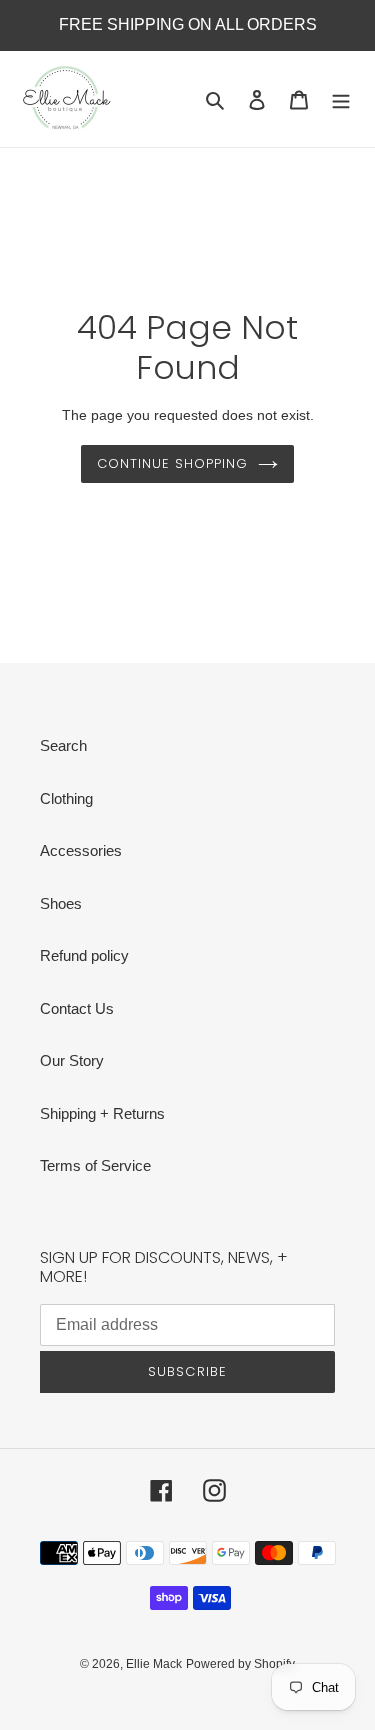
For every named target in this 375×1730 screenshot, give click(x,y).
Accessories (81, 850)
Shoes (61, 903)
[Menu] (341, 99)
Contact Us (77, 1008)
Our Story (72, 1060)
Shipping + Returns (102, 1113)
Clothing (66, 798)
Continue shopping (173, 463)
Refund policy (84, 955)
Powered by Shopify (240, 1664)
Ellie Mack (154, 1664)
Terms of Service (95, 1165)
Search (63, 745)
